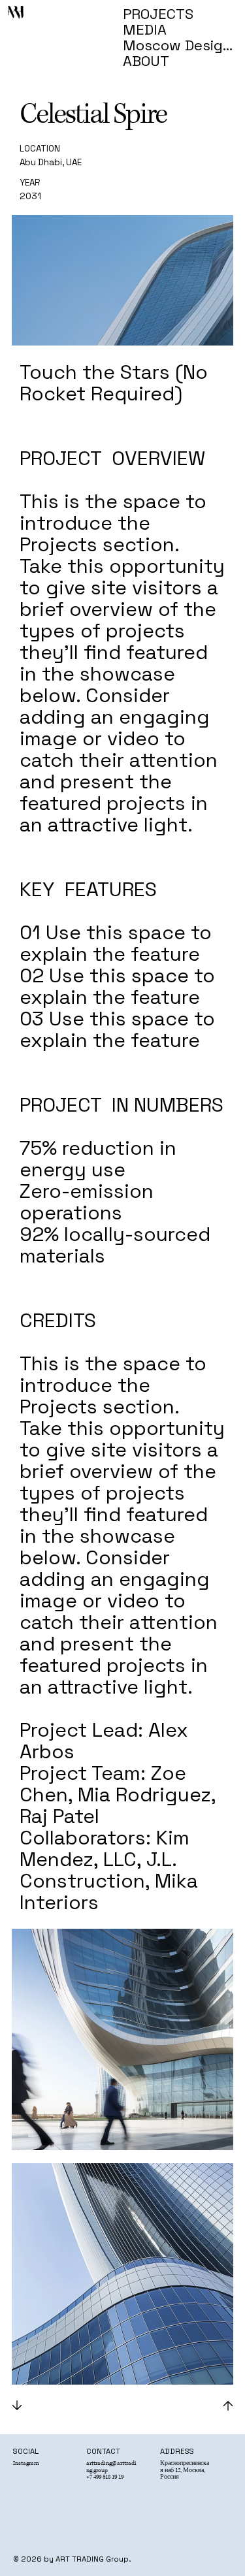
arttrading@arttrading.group (111, 2467)
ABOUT (146, 61)
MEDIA (145, 29)
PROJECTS (158, 14)
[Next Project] (227, 2406)
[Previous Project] (18, 2406)
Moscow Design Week (180, 45)
